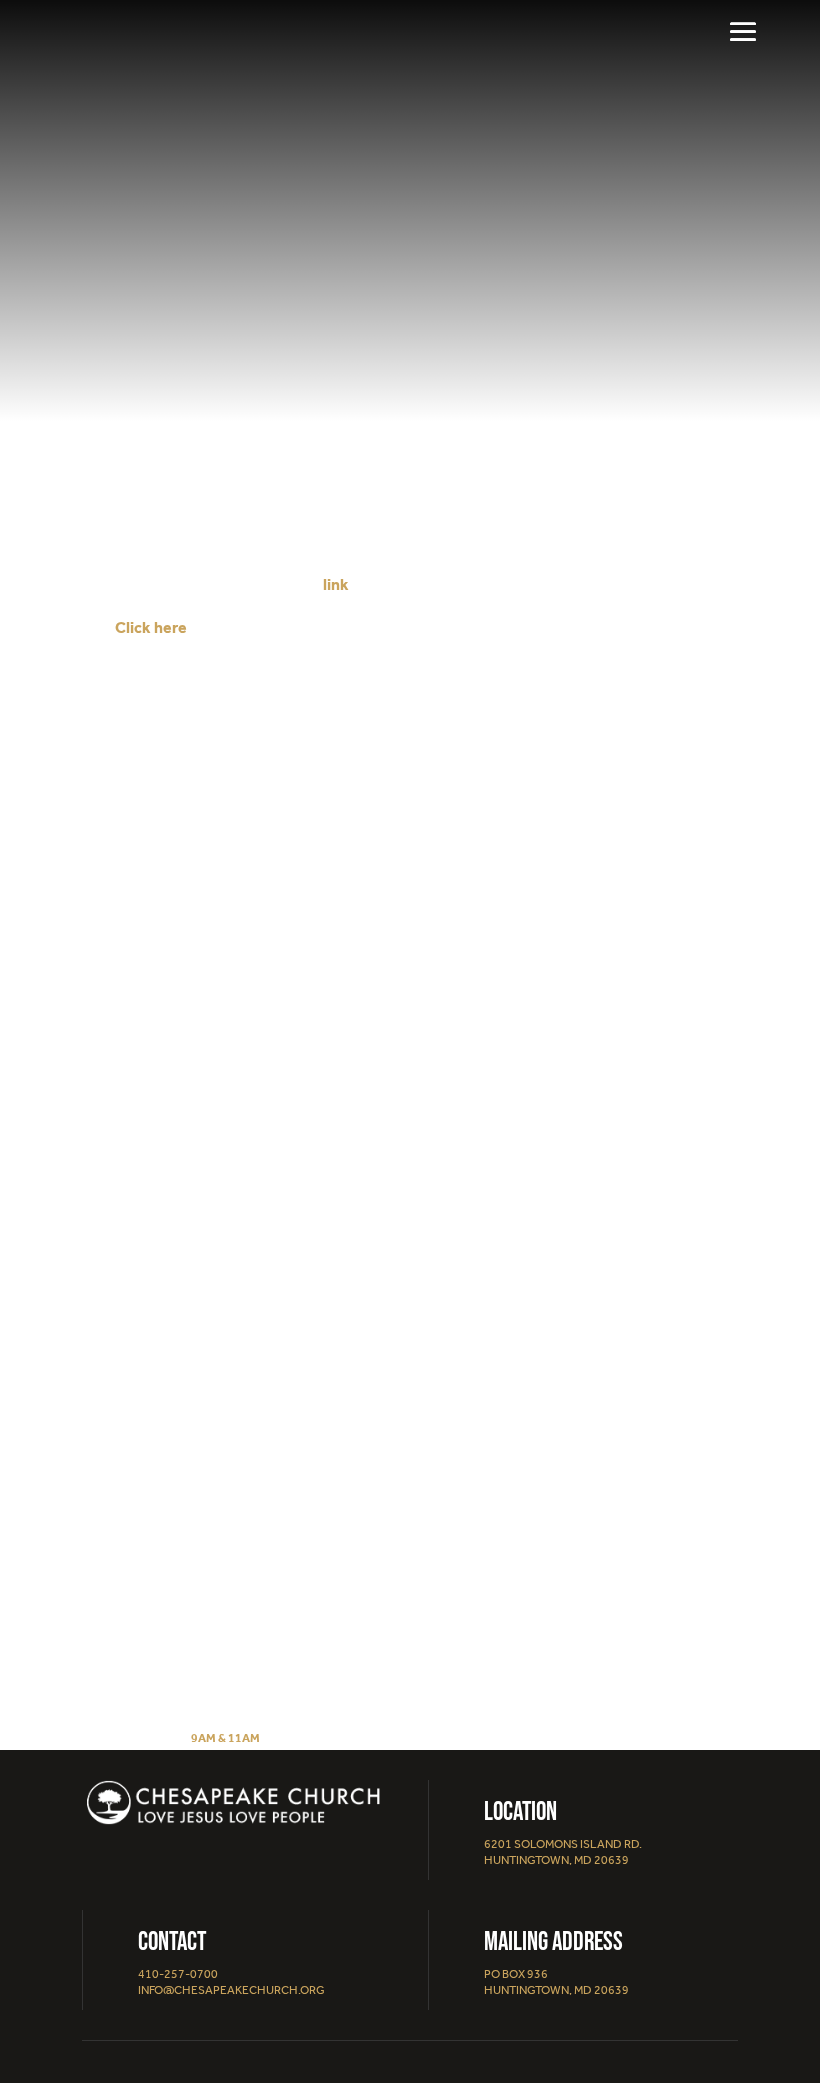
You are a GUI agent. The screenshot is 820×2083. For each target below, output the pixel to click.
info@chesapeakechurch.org (231, 1990)
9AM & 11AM (225, 1738)
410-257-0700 (178, 1974)
